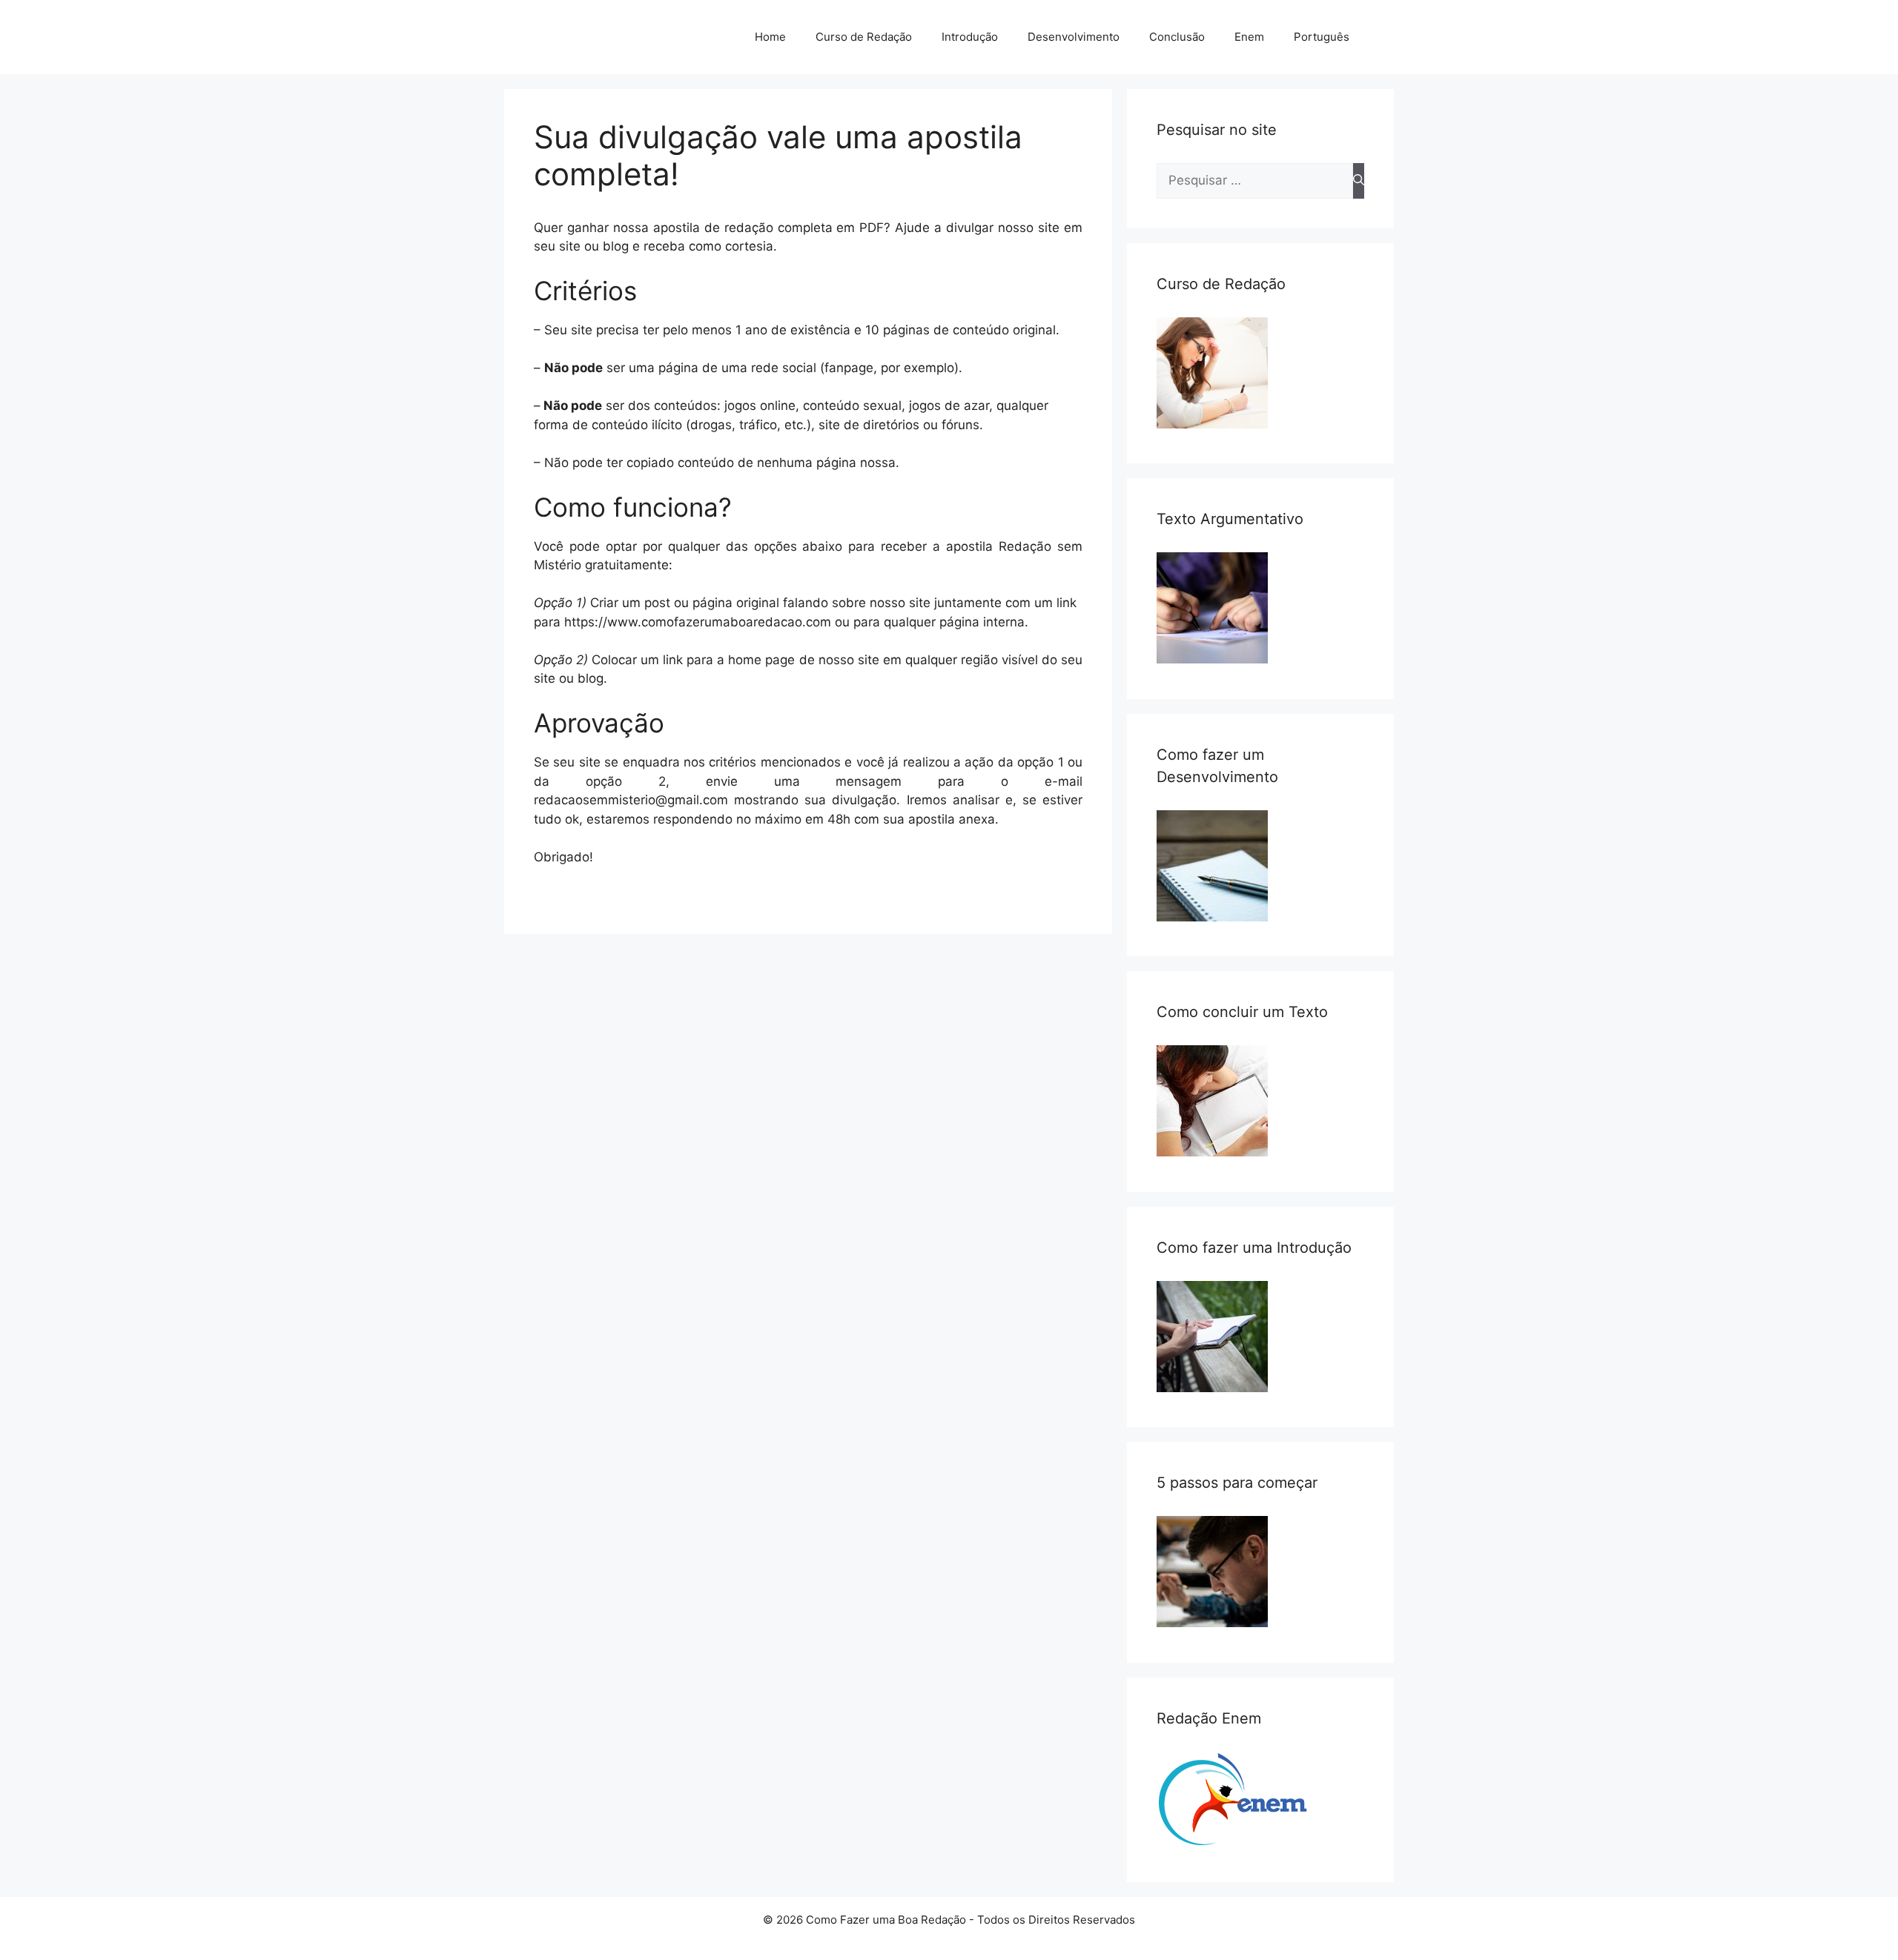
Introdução (970, 37)
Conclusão (1177, 37)
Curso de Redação (864, 37)
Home (770, 37)
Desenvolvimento (1074, 37)
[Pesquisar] (1359, 181)
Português (1322, 37)
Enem (1249, 37)
